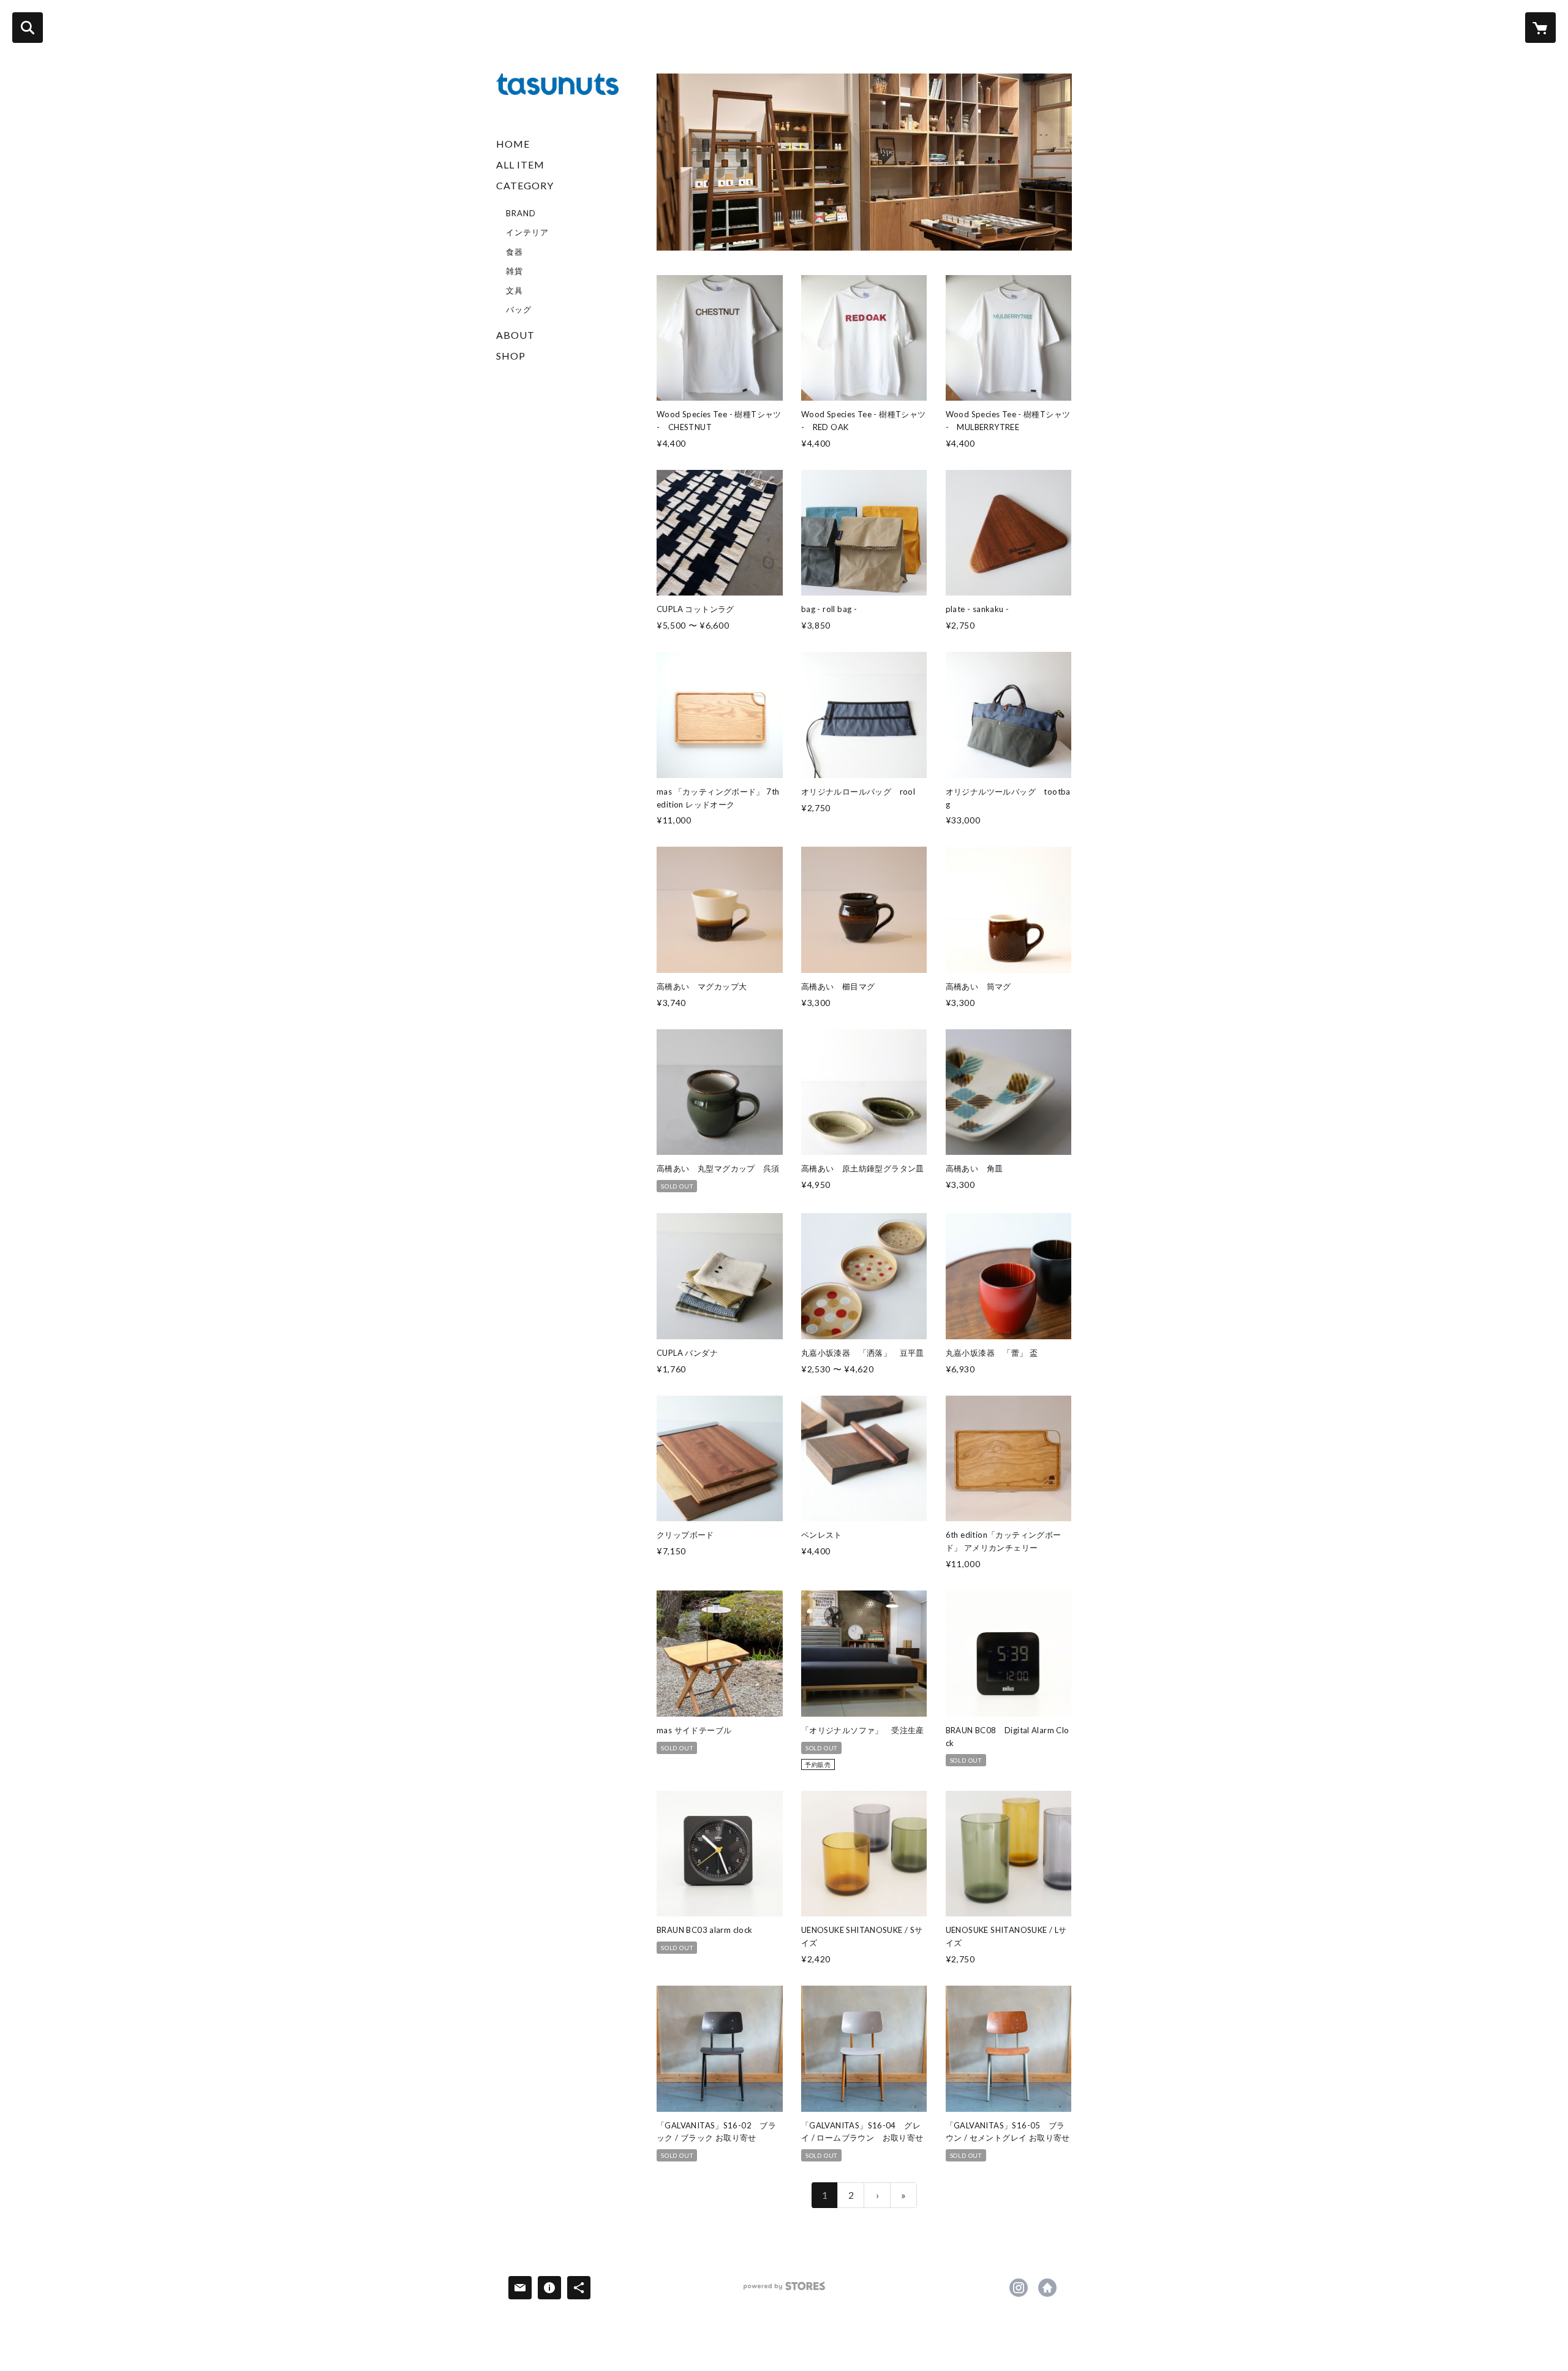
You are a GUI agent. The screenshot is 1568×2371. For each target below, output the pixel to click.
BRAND (521, 213)
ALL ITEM (520, 164)
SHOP (511, 356)
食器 (514, 252)
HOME (513, 144)
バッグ (519, 309)
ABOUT (515, 335)
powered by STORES (784, 2290)
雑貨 (514, 271)
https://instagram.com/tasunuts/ (1019, 2288)
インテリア (527, 232)
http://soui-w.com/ (1047, 2288)
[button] (557, 249)
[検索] (28, 28)
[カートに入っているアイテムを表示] (1540, 28)
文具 (514, 290)
